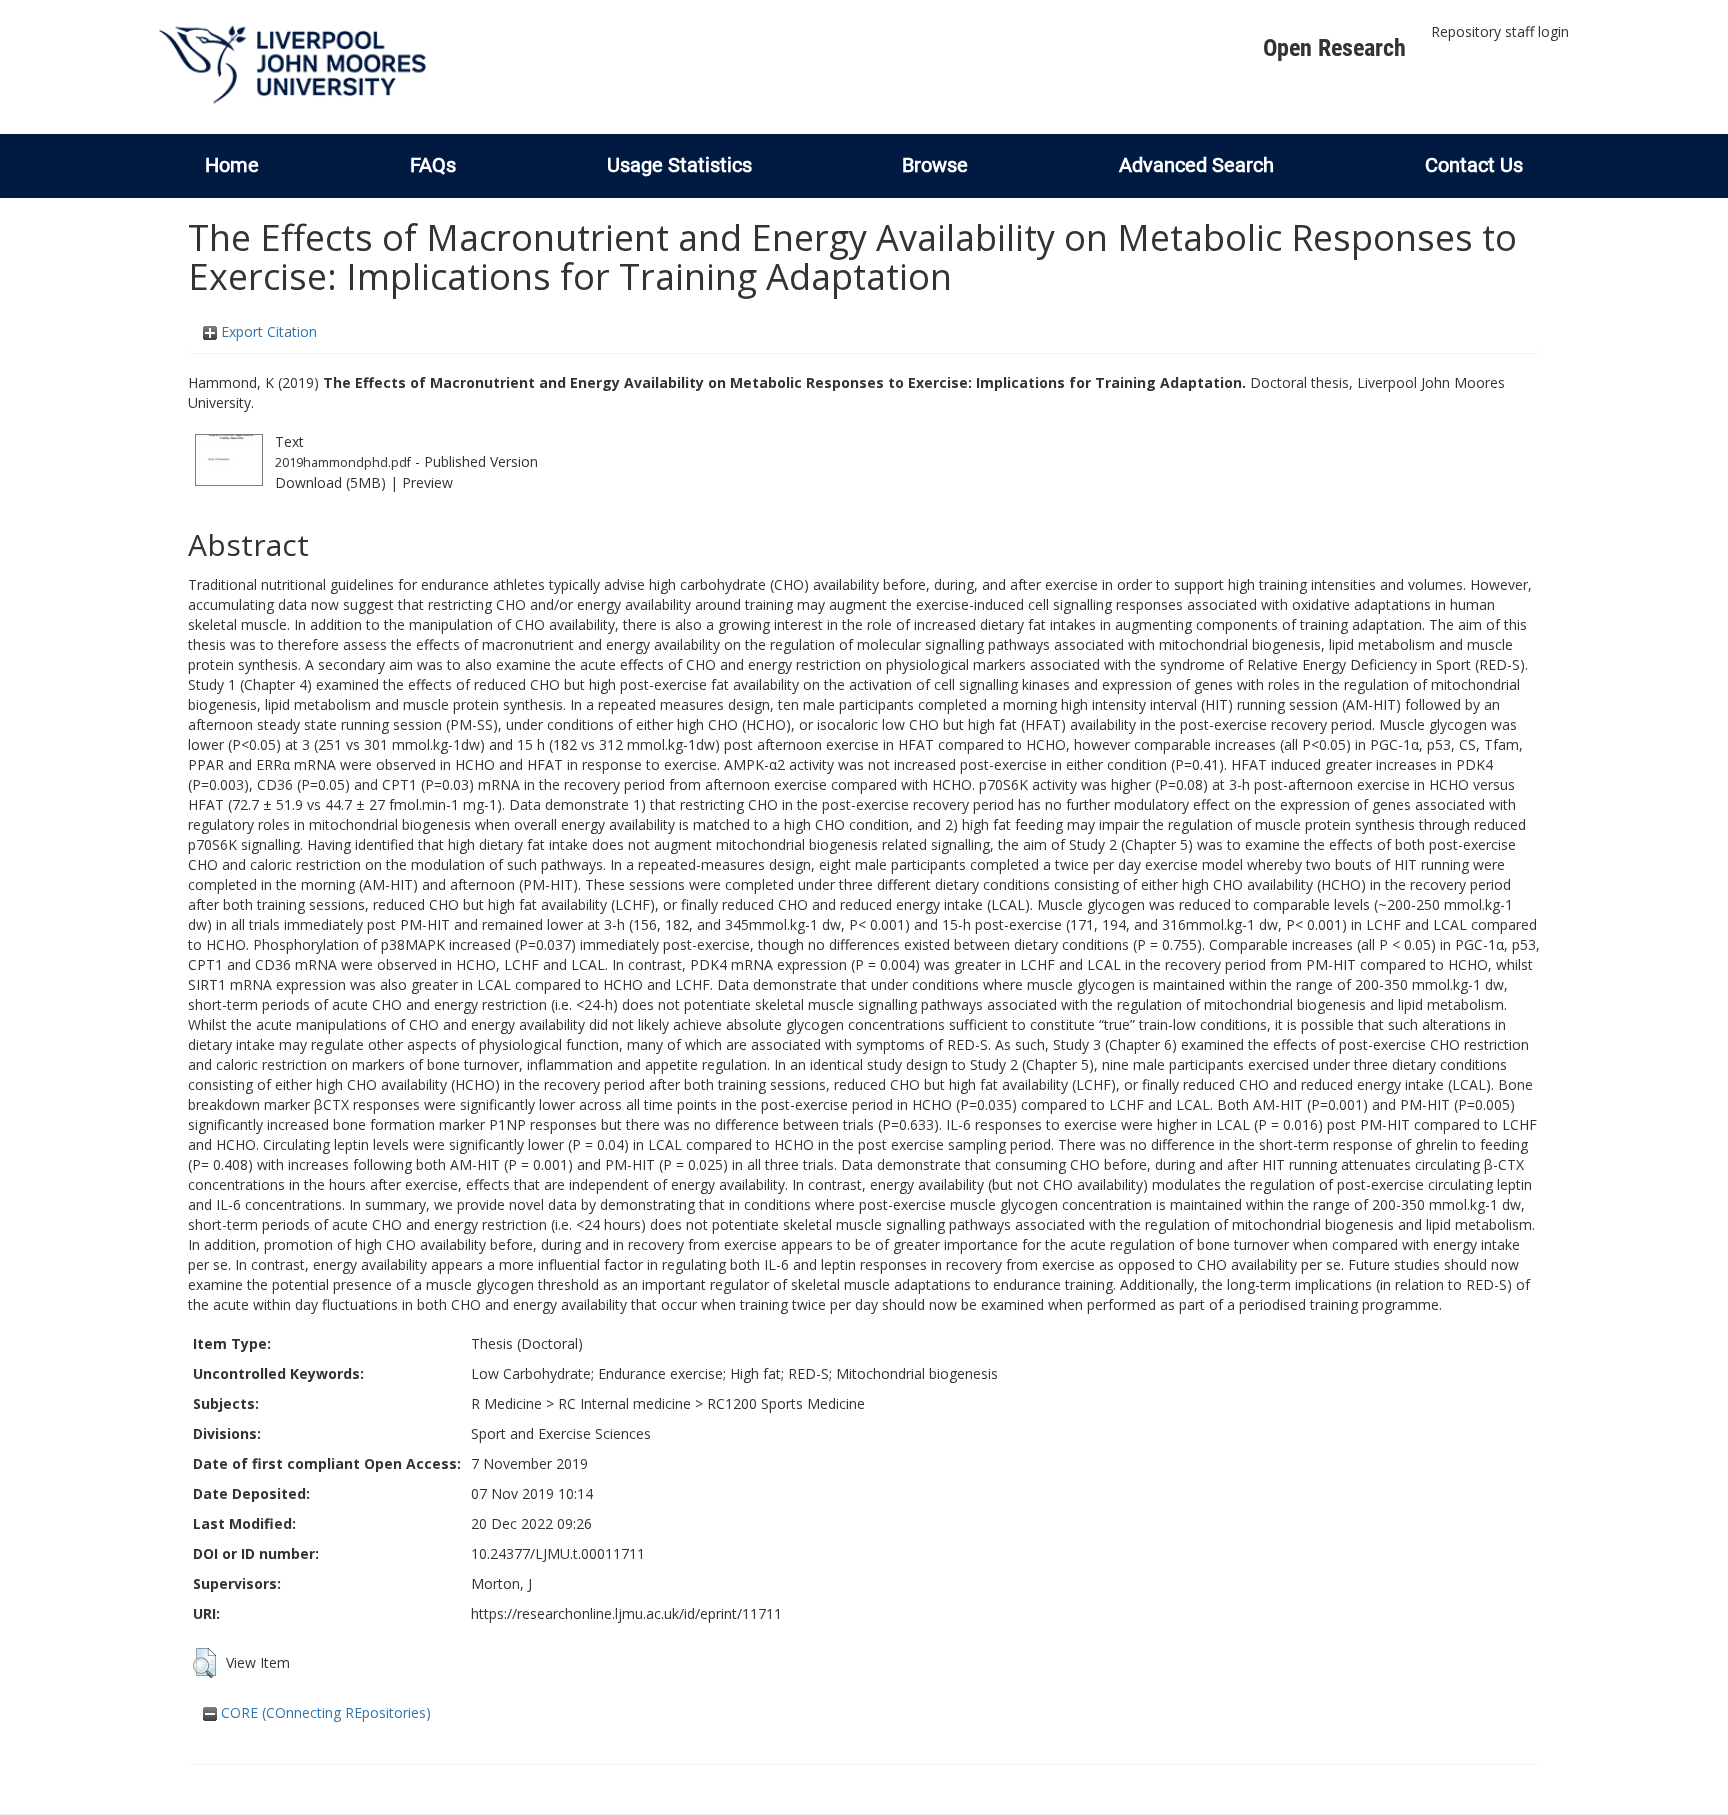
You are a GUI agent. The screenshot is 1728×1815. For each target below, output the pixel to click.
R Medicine (506, 1403)
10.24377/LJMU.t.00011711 (558, 1553)
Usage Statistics (679, 165)
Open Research (1334, 48)
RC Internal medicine (624, 1403)
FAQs (433, 165)
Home (232, 165)
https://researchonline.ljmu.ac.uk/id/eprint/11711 (626, 1613)
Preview (427, 482)
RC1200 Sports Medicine (786, 1403)
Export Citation (267, 331)
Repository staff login (1500, 31)
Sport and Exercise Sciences (561, 1433)
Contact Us (1474, 165)
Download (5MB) (330, 482)
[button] (204, 1663)
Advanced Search (1196, 165)
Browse (935, 165)
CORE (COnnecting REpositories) (324, 1712)
